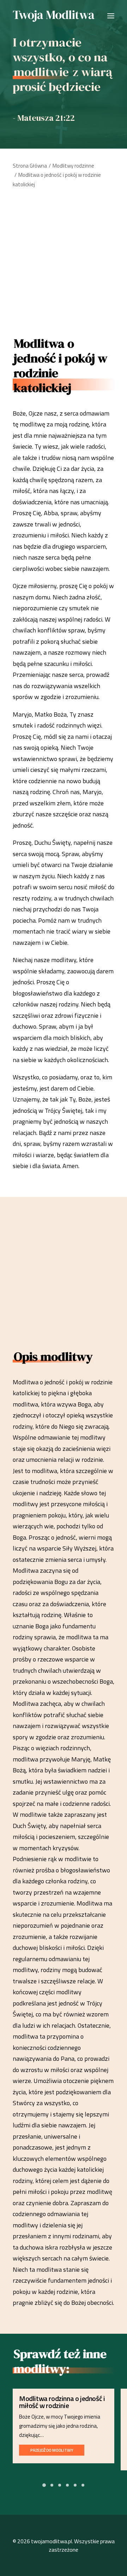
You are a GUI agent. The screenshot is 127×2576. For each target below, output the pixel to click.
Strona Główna (30, 166)
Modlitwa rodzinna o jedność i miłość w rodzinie (62, 2402)
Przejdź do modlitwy (52, 2450)
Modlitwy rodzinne (73, 166)
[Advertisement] (64, 260)
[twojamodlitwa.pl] (54, 16)
